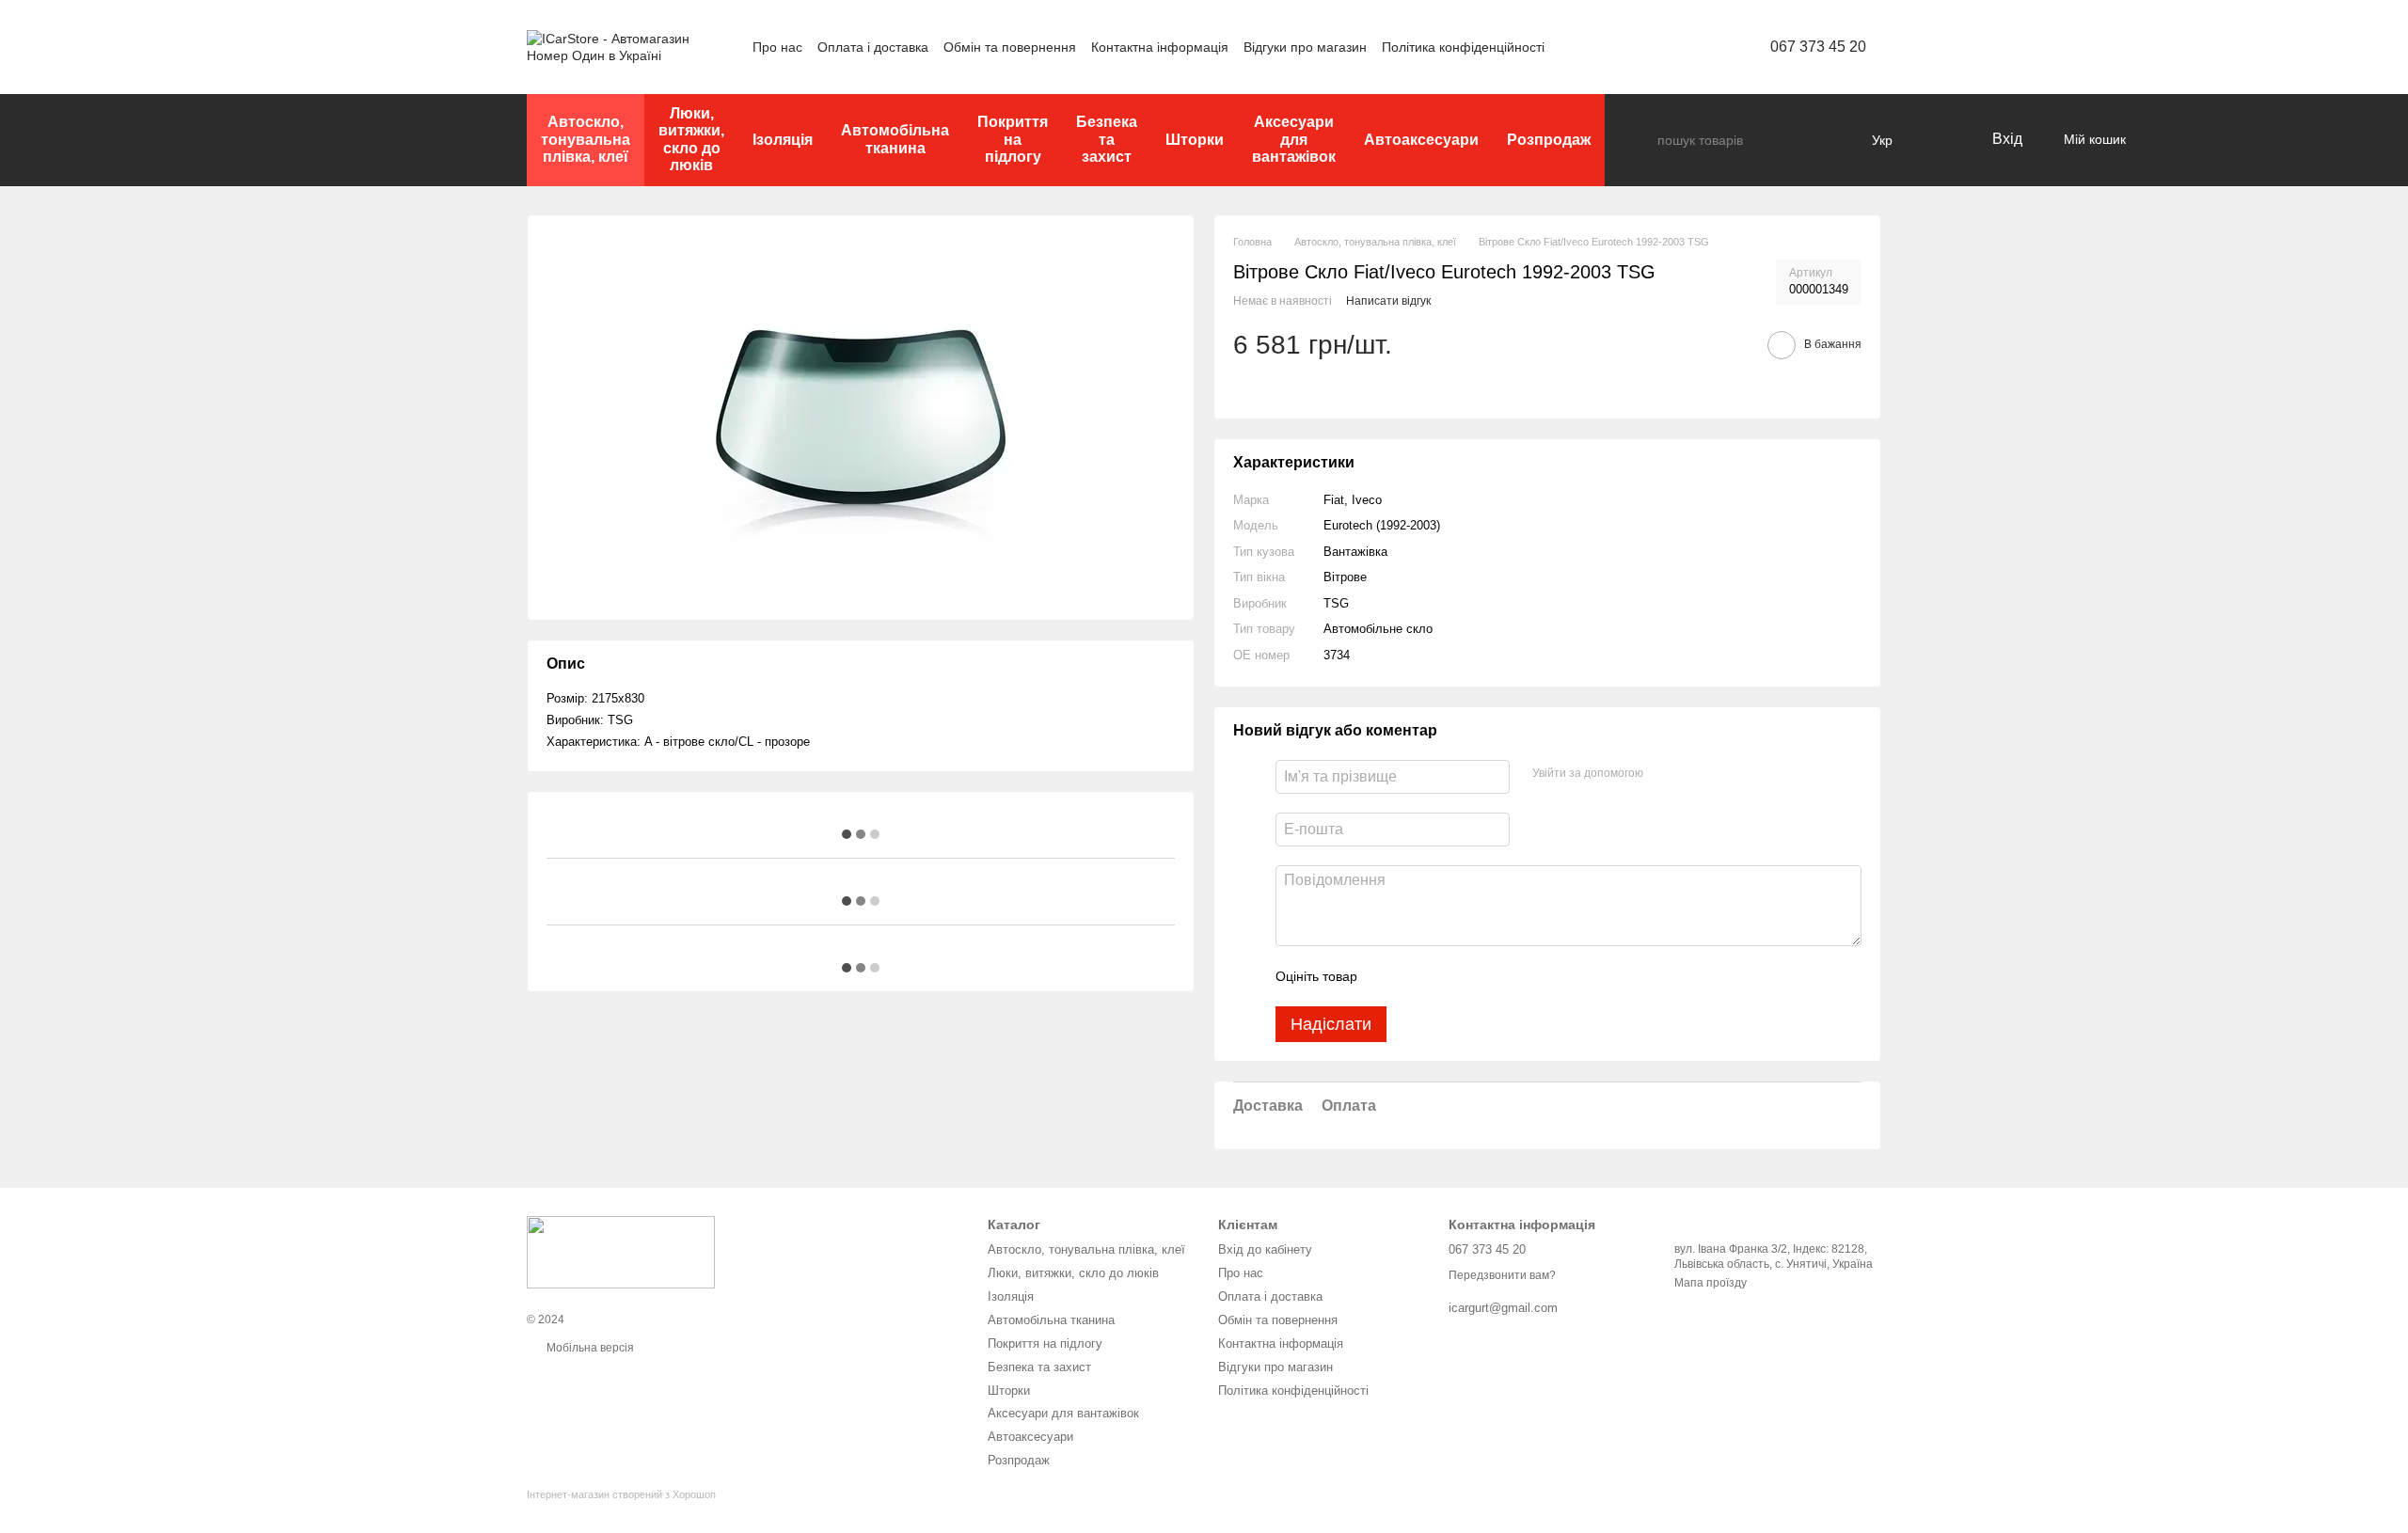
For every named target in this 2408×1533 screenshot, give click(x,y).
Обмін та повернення (1010, 47)
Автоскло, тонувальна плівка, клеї (586, 139)
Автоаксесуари (1421, 140)
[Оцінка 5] (1509, 976)
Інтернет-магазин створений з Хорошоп (621, 1494)
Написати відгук (1388, 301)
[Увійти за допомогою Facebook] (1664, 774)
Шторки (1195, 140)
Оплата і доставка (873, 47)
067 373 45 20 (1818, 47)
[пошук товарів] (1642, 140)
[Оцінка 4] (1479, 976)
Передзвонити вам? (1502, 1275)
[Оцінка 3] (1449, 976)
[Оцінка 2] (1418, 976)
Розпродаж (1549, 140)
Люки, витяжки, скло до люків (691, 139)
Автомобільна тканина (895, 139)
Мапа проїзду (1711, 1283)
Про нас (777, 47)
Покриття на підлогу (1013, 139)
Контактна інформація (1160, 47)
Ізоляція (783, 140)
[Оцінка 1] (1388, 976)
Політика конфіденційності (1463, 47)
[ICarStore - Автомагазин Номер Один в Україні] (621, 1252)
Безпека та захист (1107, 139)
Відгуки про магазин (1305, 47)
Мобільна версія (589, 1348)
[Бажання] (1938, 140)
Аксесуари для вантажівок (1294, 139)
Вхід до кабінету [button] (1265, 1249)
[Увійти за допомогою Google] (1694, 774)
